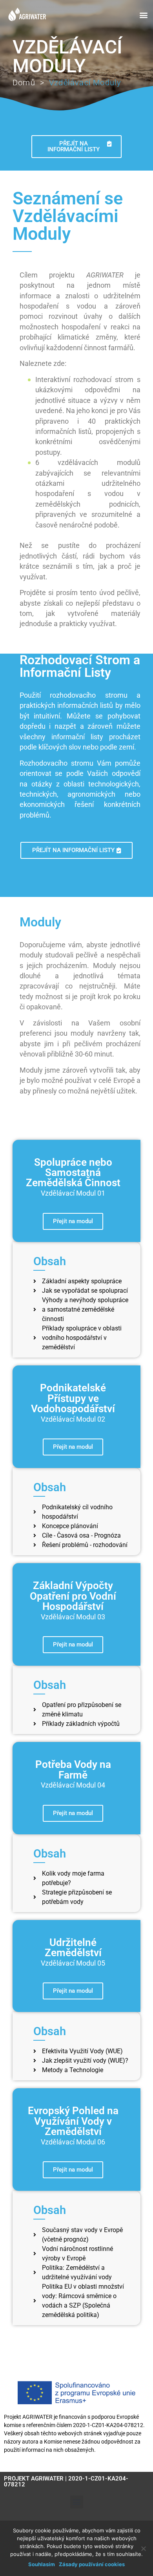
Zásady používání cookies (92, 2564)
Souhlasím (42, 2564)
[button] (143, 15)
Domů (24, 83)
